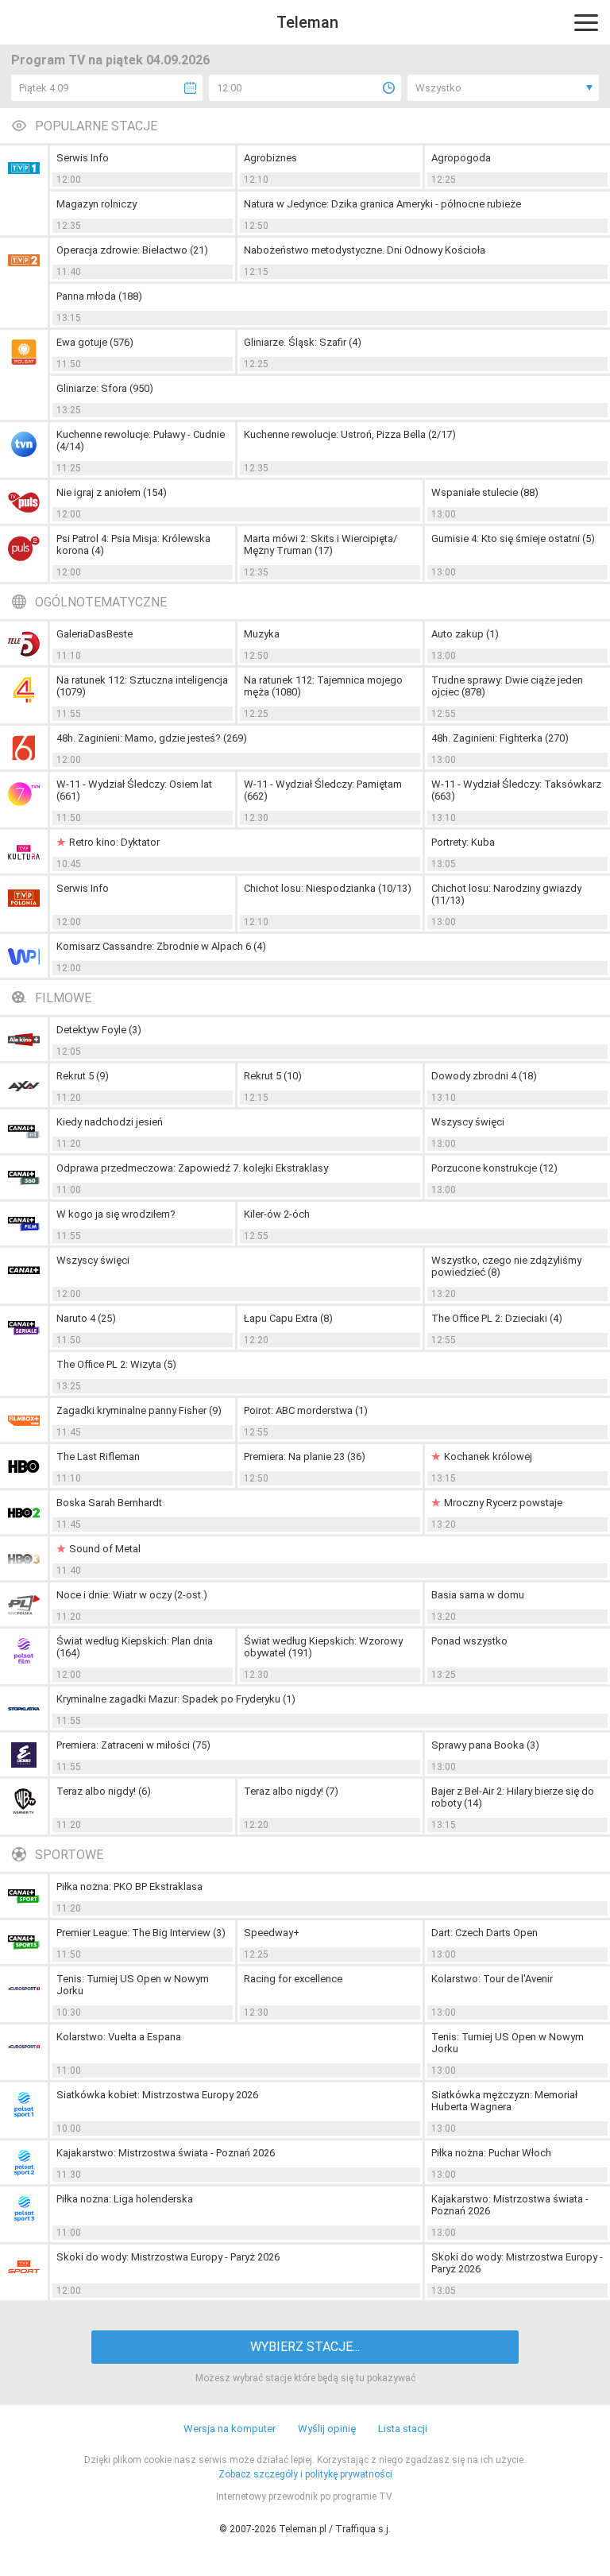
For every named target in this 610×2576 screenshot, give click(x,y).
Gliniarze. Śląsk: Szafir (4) (303, 342)
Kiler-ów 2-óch (277, 1214)
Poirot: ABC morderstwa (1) (306, 1410)
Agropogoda (461, 158)
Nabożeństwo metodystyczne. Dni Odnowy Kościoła (365, 250)
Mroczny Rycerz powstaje (503, 1503)
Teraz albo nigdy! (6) (104, 1791)
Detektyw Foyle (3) (99, 1030)
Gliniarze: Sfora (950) (105, 388)
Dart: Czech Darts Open (485, 1933)
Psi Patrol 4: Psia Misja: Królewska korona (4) (133, 544)
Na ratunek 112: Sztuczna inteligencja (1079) (142, 686)
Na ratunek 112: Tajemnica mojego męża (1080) (323, 686)
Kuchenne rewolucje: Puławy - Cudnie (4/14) (141, 440)
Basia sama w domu (478, 1595)
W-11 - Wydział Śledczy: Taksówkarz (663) (516, 790)
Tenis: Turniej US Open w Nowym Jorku (133, 1985)
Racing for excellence (293, 1979)
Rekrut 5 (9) (83, 1076)
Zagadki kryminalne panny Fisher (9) (139, 1410)
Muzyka (262, 634)
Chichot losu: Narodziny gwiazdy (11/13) (506, 894)
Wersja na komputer (230, 2429)
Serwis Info (83, 158)
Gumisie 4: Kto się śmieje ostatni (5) (513, 538)
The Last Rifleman (98, 1457)
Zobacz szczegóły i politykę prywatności (305, 2474)
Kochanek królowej (488, 1457)
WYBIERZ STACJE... (305, 2347)
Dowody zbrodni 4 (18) (484, 1076)
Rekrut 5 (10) (273, 1076)
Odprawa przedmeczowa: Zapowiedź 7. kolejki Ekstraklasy (192, 1168)
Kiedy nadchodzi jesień (110, 1122)
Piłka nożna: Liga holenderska (125, 2199)
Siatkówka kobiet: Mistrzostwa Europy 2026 (157, 2095)
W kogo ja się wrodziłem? (116, 1214)
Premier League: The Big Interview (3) (141, 1933)
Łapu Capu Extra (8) (288, 1318)
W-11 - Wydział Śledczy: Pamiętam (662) (323, 790)
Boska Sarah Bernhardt (109, 1503)
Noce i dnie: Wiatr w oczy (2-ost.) (132, 1595)
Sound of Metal (105, 1549)
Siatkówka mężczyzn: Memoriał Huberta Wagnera (504, 2101)
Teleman (307, 22)
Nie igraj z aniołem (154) (112, 492)
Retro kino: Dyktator (114, 842)
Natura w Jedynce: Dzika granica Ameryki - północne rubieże (382, 204)
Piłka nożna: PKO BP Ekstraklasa (129, 1886)
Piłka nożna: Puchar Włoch (491, 2153)
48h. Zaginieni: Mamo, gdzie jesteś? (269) (152, 738)
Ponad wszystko (469, 1641)
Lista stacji (403, 2429)
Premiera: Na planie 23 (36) (305, 1457)
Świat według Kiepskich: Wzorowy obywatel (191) (323, 1647)
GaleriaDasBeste (95, 634)
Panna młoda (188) (99, 296)
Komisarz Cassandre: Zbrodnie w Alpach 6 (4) (161, 946)
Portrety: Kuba (463, 842)
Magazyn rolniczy (97, 204)
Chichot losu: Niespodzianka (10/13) (328, 888)
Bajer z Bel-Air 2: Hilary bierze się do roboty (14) (513, 1797)
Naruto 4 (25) (86, 1318)
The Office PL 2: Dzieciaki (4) (497, 1318)
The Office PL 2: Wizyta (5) (116, 1364)
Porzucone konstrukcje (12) (494, 1168)
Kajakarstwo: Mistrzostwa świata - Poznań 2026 (166, 2153)
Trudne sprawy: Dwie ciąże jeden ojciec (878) (507, 686)
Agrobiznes (270, 158)
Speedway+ (272, 1933)
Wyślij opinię (327, 2429)
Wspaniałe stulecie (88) (485, 492)
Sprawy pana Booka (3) (485, 1745)
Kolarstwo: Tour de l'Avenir (492, 1979)
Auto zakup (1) (465, 634)
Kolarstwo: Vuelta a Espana (119, 2037)
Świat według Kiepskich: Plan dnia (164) (135, 1647)
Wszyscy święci (468, 1122)
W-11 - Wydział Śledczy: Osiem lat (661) (134, 790)
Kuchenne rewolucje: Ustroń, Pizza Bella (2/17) (350, 434)
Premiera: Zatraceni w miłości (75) (133, 1745)
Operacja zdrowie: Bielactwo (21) (132, 250)
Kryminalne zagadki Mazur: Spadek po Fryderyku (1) (176, 1699)
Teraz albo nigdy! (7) (291, 1791)
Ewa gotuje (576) (95, 342)
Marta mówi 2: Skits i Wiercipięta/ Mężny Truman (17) (320, 544)
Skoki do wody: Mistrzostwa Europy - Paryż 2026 (168, 2257)
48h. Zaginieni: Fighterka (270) (500, 738)
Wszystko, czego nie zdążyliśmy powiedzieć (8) (506, 1266)
